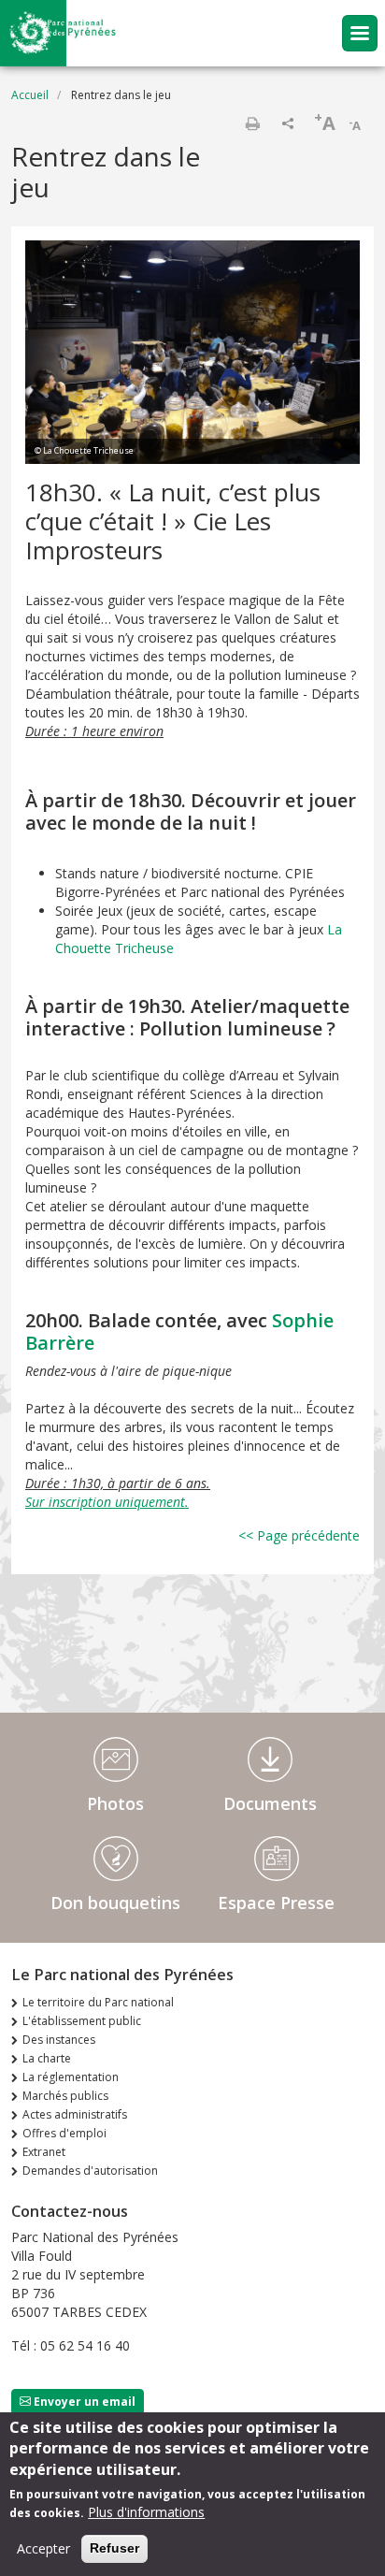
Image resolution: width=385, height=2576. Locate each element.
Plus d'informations (146, 2512)
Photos (115, 1803)
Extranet (44, 2152)
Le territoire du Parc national (98, 2002)
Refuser (114, 2548)
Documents (270, 1803)
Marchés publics (65, 2096)
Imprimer (252, 123)
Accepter (43, 2548)
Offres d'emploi (64, 2133)
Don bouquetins (115, 1903)
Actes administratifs (75, 2114)
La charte (47, 2058)
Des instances (59, 2040)
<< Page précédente (299, 1535)
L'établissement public (82, 2021)
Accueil (30, 95)
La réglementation (71, 2077)
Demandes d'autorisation (90, 2171)
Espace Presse (276, 1903)
